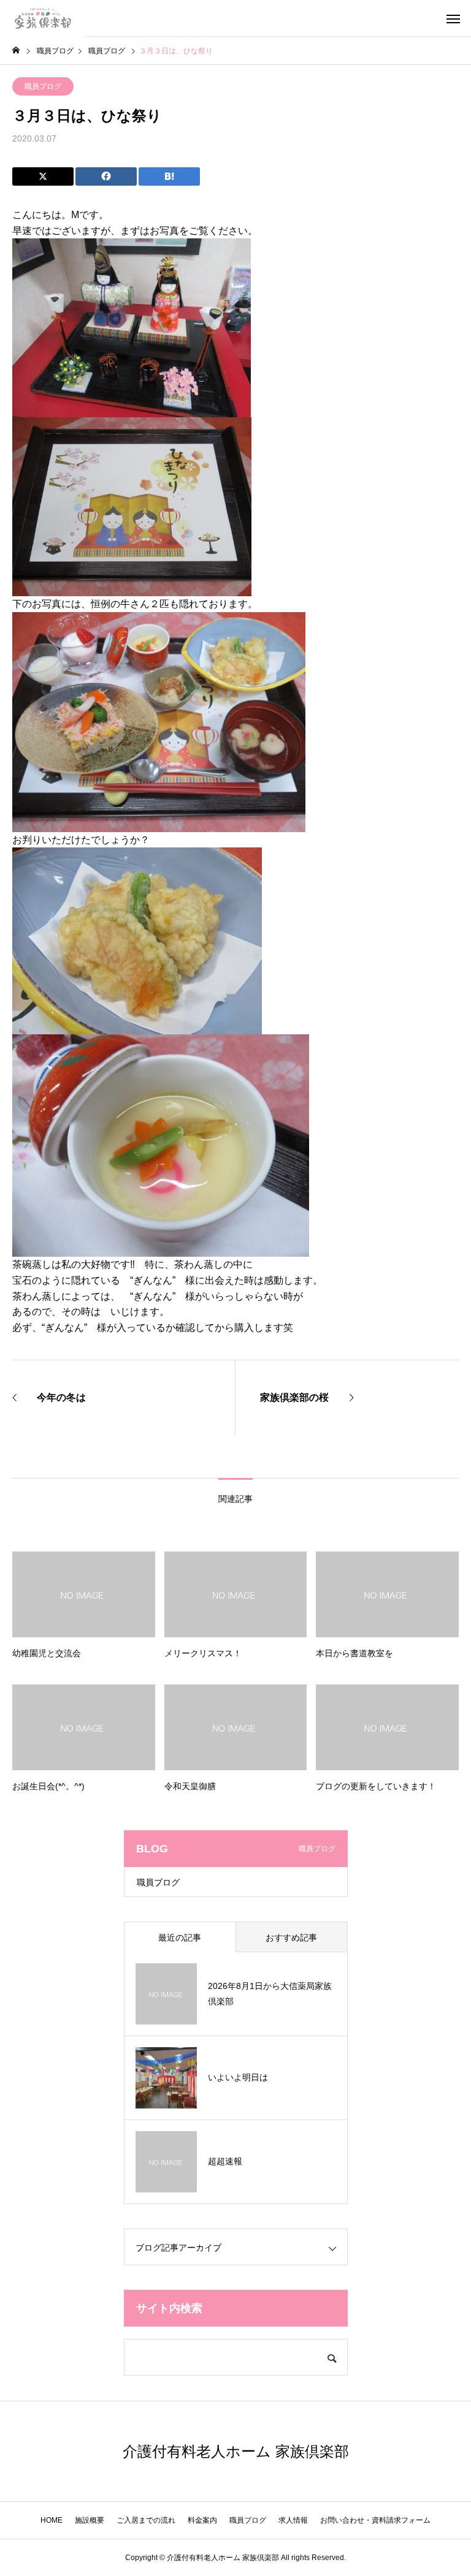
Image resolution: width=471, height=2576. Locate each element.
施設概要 (90, 2520)
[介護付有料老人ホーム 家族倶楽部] (43, 18)
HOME (52, 2520)
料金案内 (202, 2520)
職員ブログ (43, 86)
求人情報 (293, 2520)
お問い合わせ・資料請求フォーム (375, 2520)
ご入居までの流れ (146, 2520)
